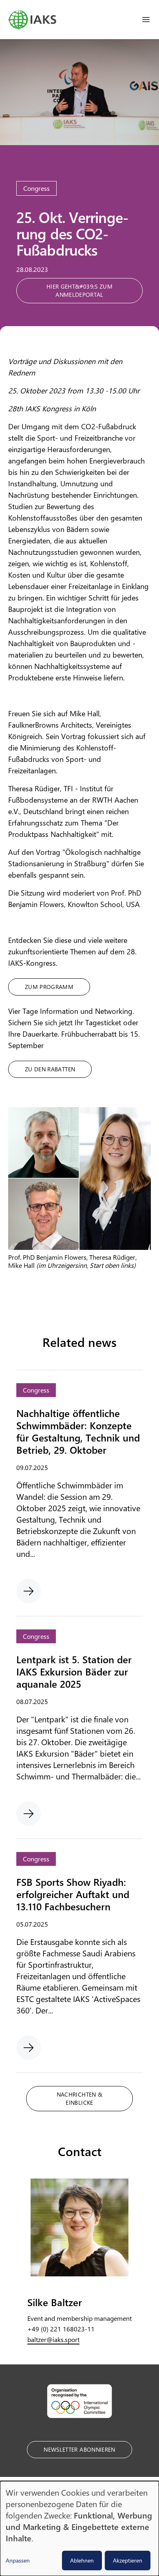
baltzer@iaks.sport (53, 2339)
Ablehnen (82, 2560)
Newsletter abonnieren (79, 2449)
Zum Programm (49, 987)
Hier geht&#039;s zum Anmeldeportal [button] (79, 290)
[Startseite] (32, 20)
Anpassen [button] (18, 2560)
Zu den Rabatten (50, 1069)
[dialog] (79, 2529)
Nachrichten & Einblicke (80, 2098)
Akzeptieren (128, 2560)
